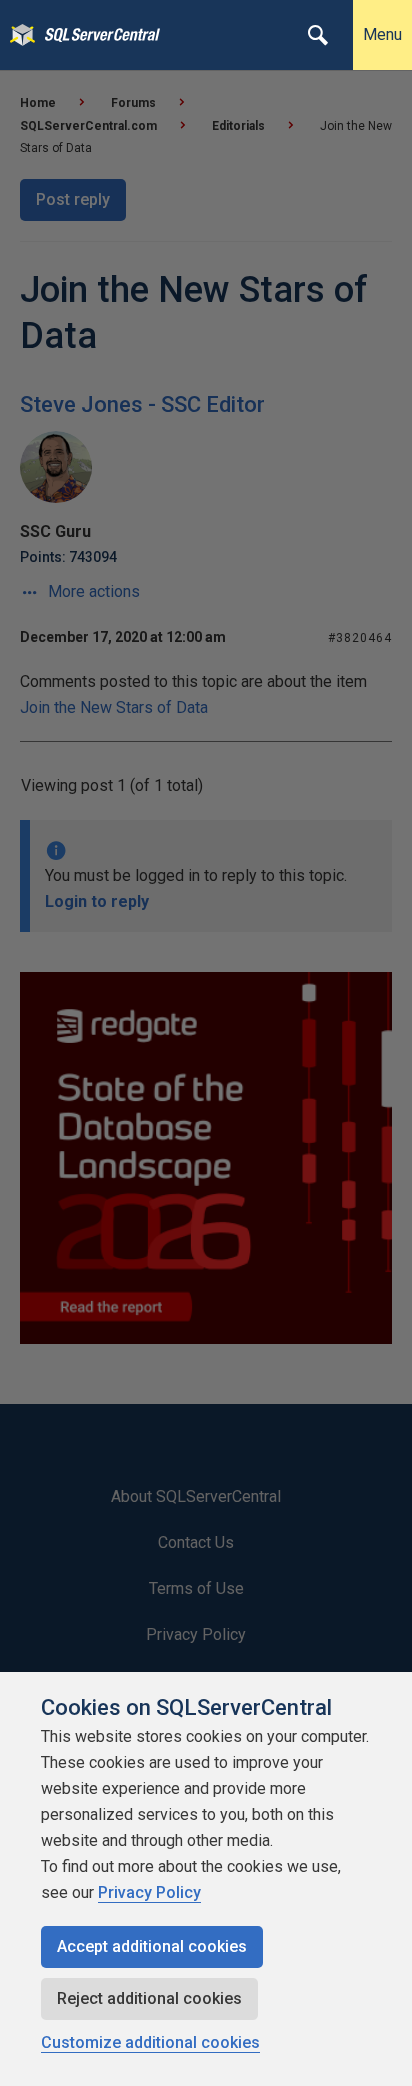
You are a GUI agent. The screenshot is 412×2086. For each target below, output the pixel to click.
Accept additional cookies (152, 1946)
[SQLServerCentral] (17, 35)
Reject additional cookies (149, 1998)
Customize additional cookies (150, 2042)
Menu (382, 34)
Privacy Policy (149, 1892)
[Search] (318, 35)
